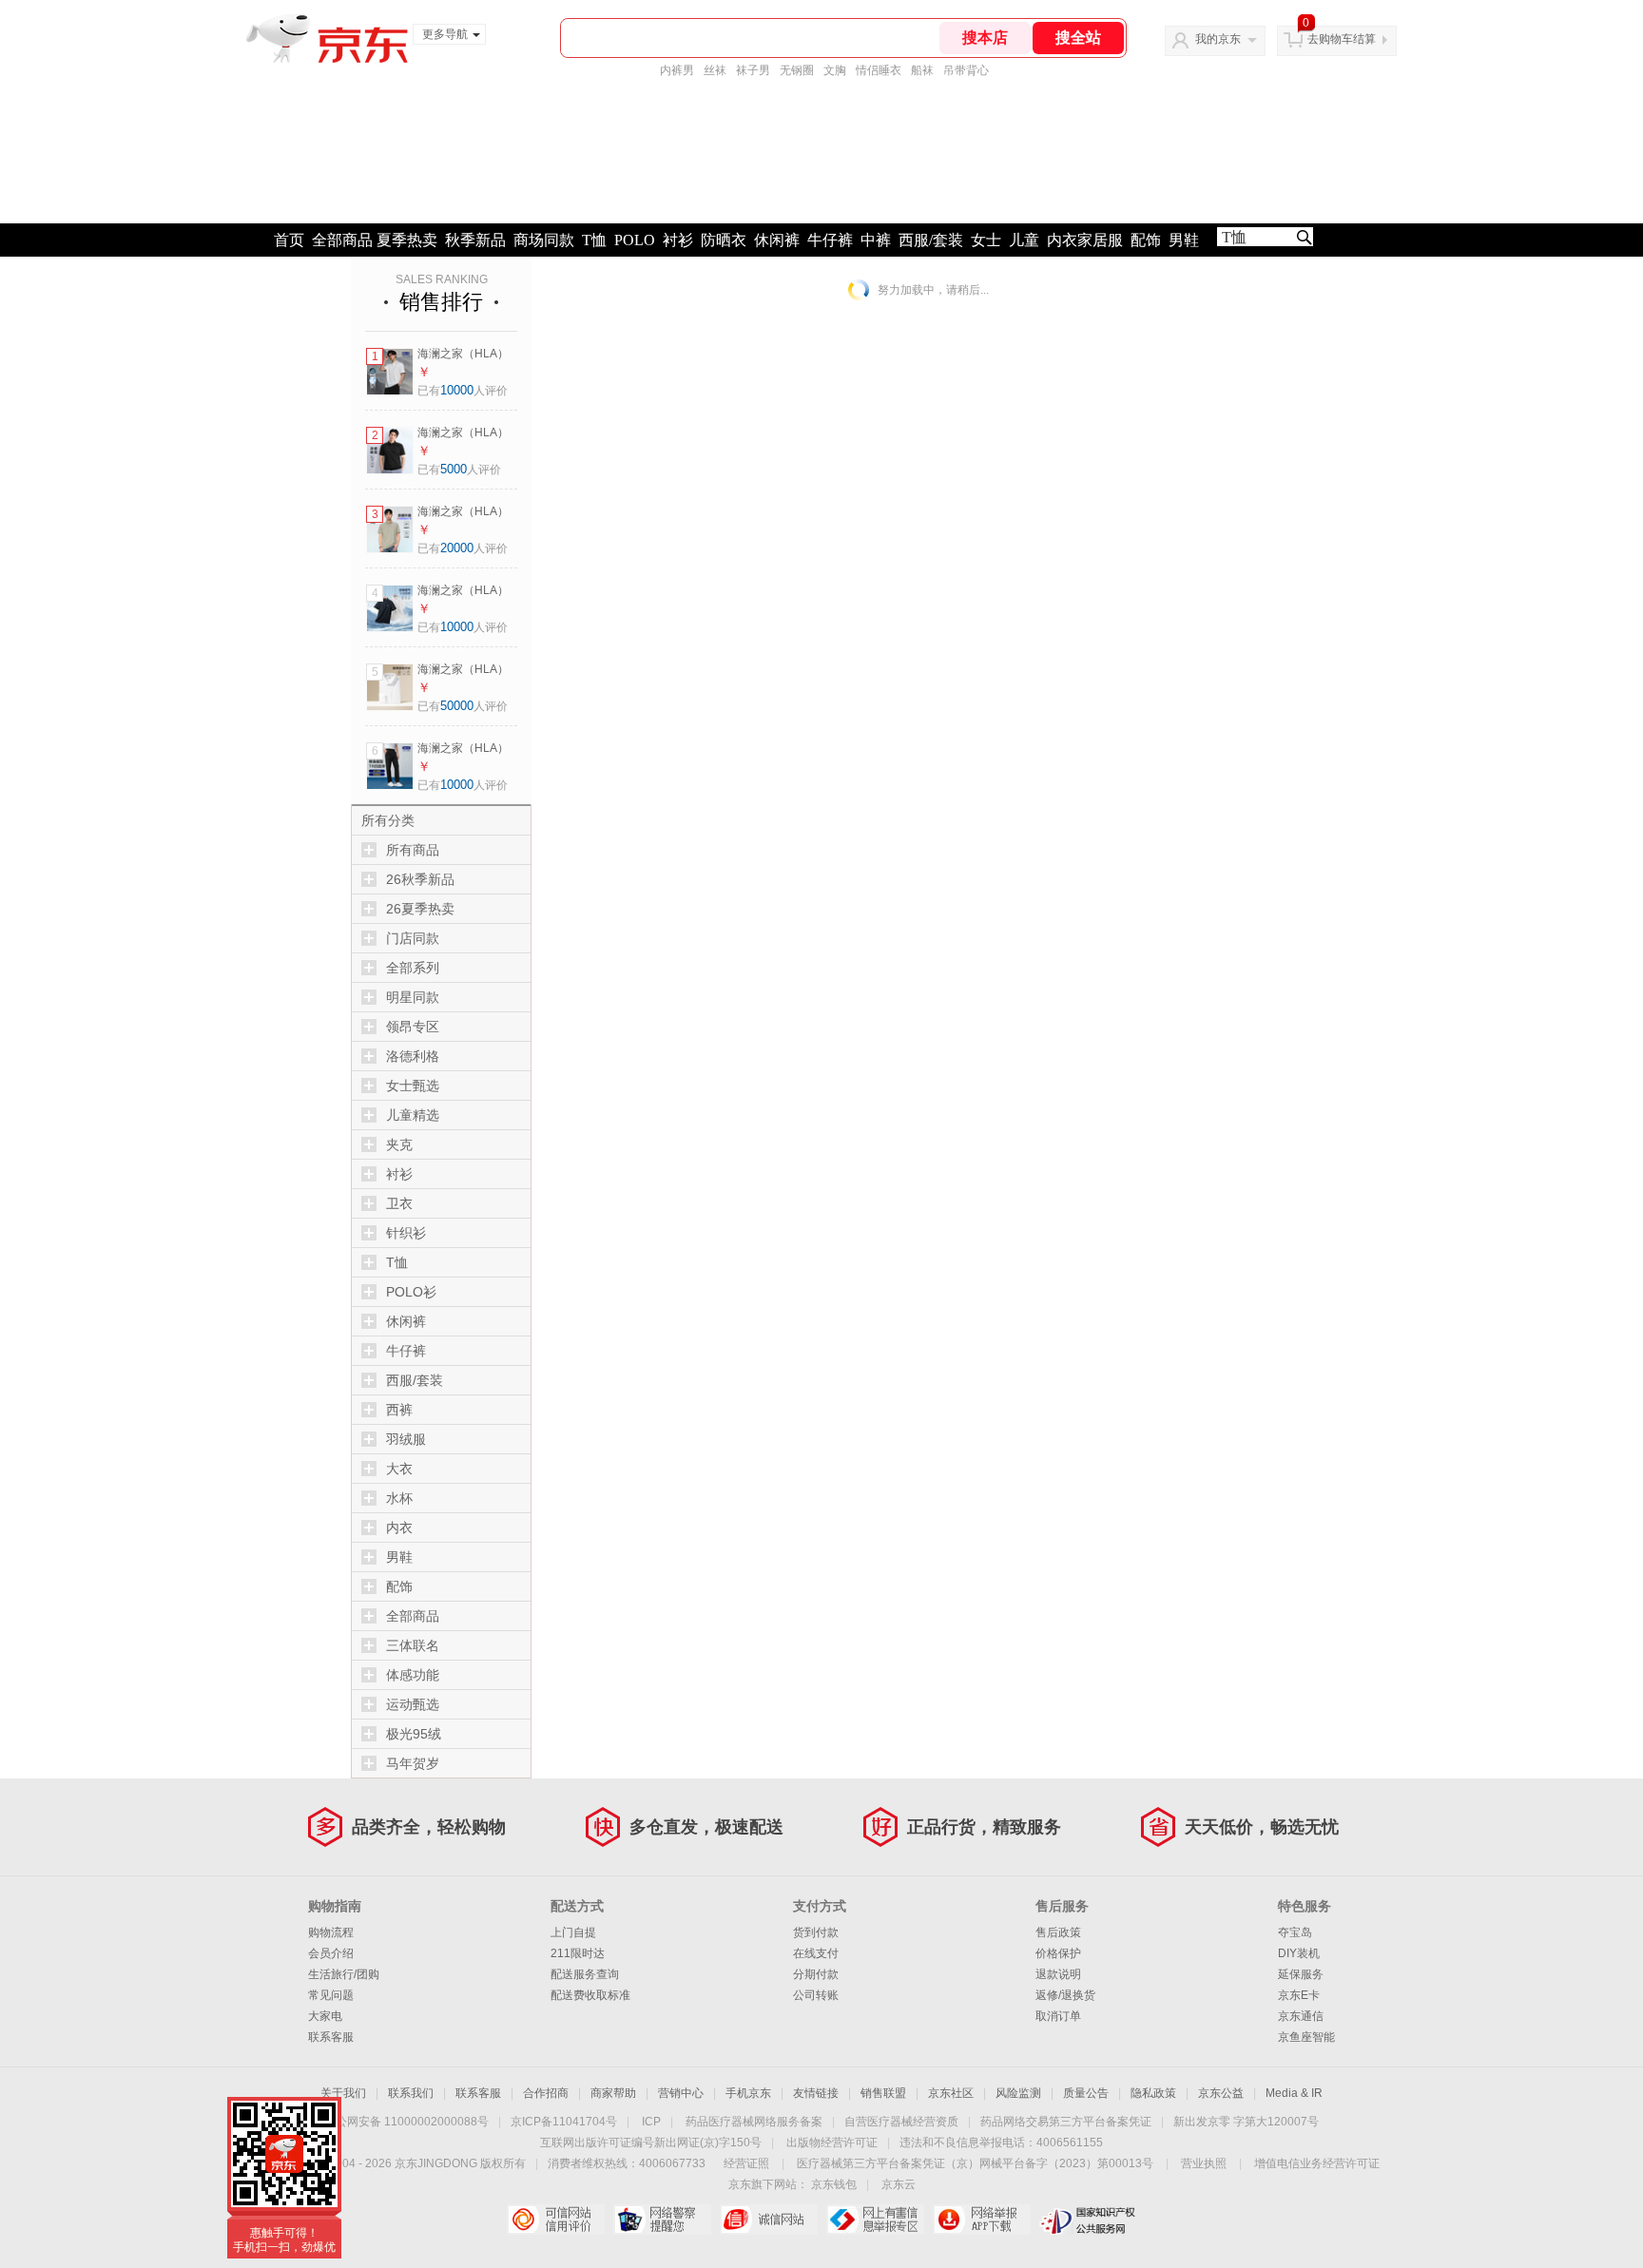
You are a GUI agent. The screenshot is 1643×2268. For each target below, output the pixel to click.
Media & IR (1294, 2093)
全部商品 (342, 240)
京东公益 (1221, 2093)
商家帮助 (613, 2093)
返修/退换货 (1065, 1995)
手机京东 (748, 2093)
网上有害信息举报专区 (875, 2220)
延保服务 (1301, 1974)
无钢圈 (797, 70)
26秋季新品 (420, 879)
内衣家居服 (1085, 240)
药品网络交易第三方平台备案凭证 (1066, 2122)
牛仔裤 (830, 240)
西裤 (399, 1410)
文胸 (835, 70)
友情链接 (816, 2093)
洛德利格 (413, 1056)
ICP (651, 2122)
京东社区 (951, 2093)
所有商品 (413, 850)
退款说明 (1058, 1974)
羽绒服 (406, 1439)
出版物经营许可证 (832, 2143)
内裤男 (677, 70)
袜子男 (753, 70)
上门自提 (573, 1932)
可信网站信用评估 (556, 2220)
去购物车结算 (1342, 39)
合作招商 (546, 2093)
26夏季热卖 (420, 909)
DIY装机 (1299, 1953)
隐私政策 (1153, 2093)
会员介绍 (331, 1953)
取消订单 (1058, 2016)
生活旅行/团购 (344, 1974)
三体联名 (413, 1645)
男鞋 (1184, 240)
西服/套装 (931, 240)
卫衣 (399, 1203)
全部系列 (413, 968)
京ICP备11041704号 (564, 2122)
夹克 (399, 1144)
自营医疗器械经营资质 (901, 2122)
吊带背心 (966, 70)
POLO (635, 240)
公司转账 (816, 1995)
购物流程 (331, 1932)
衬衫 (678, 240)
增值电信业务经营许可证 (1317, 2163)
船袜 (922, 70)
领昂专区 (413, 1027)
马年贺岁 (413, 1763)
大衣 (399, 1469)
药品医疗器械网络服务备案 (754, 2122)
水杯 (399, 1498)
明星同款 (413, 997)
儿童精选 (413, 1115)
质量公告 (1086, 2093)
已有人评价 (463, 391)
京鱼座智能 (1306, 2037)
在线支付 (816, 1953)
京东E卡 (1299, 1995)
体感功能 (413, 1675)
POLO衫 (411, 1292)
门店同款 (413, 938)
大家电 (325, 2016)
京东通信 (1301, 2016)
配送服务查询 (585, 1974)
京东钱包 (834, 2184)
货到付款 (816, 1932)
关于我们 (343, 2093)
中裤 (876, 240)
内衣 (399, 1528)
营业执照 (1204, 2163)
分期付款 (816, 1974)
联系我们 (411, 2093)
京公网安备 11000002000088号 (406, 2122)
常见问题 (331, 1995)
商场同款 (544, 240)
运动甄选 (413, 1704)
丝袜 (715, 70)
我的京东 (1218, 39)
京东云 (899, 2184)
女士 (986, 240)
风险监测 (1018, 2093)
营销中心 (681, 2093)
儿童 (1024, 240)
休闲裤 (777, 240)
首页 (289, 240)
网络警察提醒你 (662, 2220)
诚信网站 (769, 2220)
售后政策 (1058, 1932)
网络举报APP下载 (982, 2220)
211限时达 (578, 1953)
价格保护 (1058, 1953)
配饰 (1146, 240)
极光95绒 (414, 1734)
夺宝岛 (1295, 1932)
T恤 (594, 240)
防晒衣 (724, 240)
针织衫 (406, 1233)
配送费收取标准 (590, 1995)
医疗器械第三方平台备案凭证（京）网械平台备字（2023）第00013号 (975, 2163)
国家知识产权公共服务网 (1088, 2220)
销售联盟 (883, 2093)
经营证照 (746, 2163)
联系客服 (331, 2037)
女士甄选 (413, 1086)
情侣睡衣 (879, 70)
